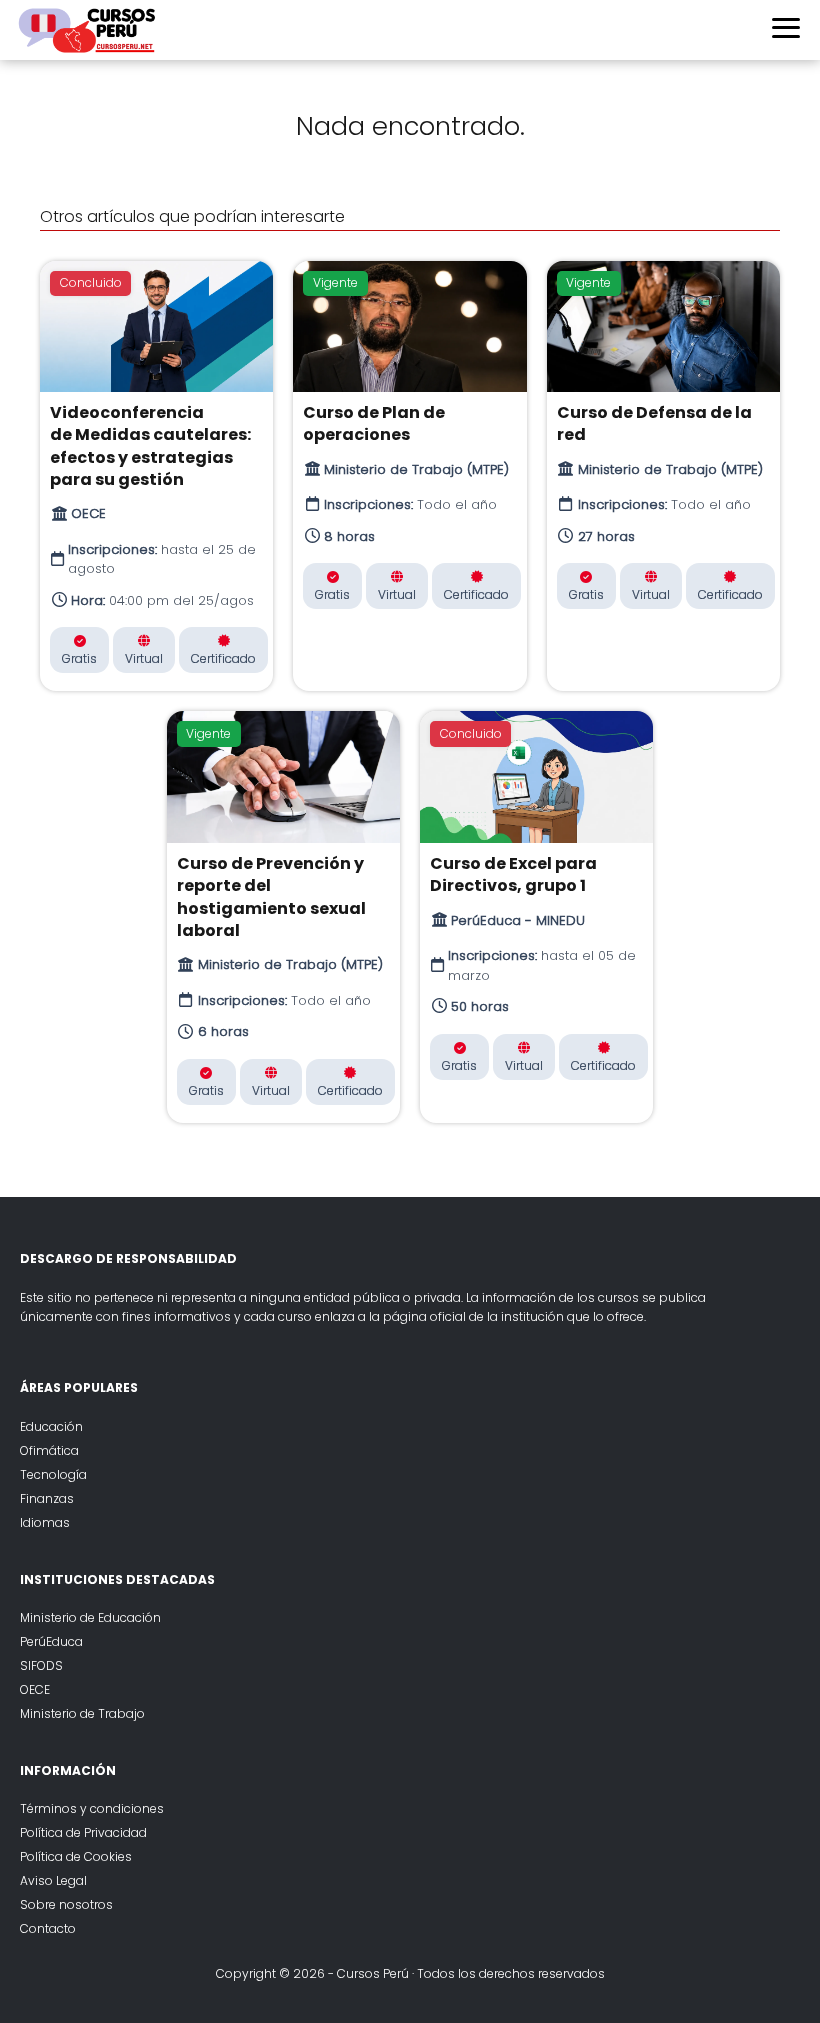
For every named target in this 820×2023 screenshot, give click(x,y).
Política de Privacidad (83, 1832)
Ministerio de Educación (90, 1617)
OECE (35, 1689)
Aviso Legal (53, 1880)
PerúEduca (51, 1641)
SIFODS (41, 1665)
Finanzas (47, 1498)
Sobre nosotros (66, 1904)
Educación (51, 1426)
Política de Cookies (76, 1856)
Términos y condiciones (92, 1808)
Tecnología (53, 1474)
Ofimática (49, 1450)
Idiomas (45, 1522)
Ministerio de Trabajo (82, 1713)
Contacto (48, 1928)
